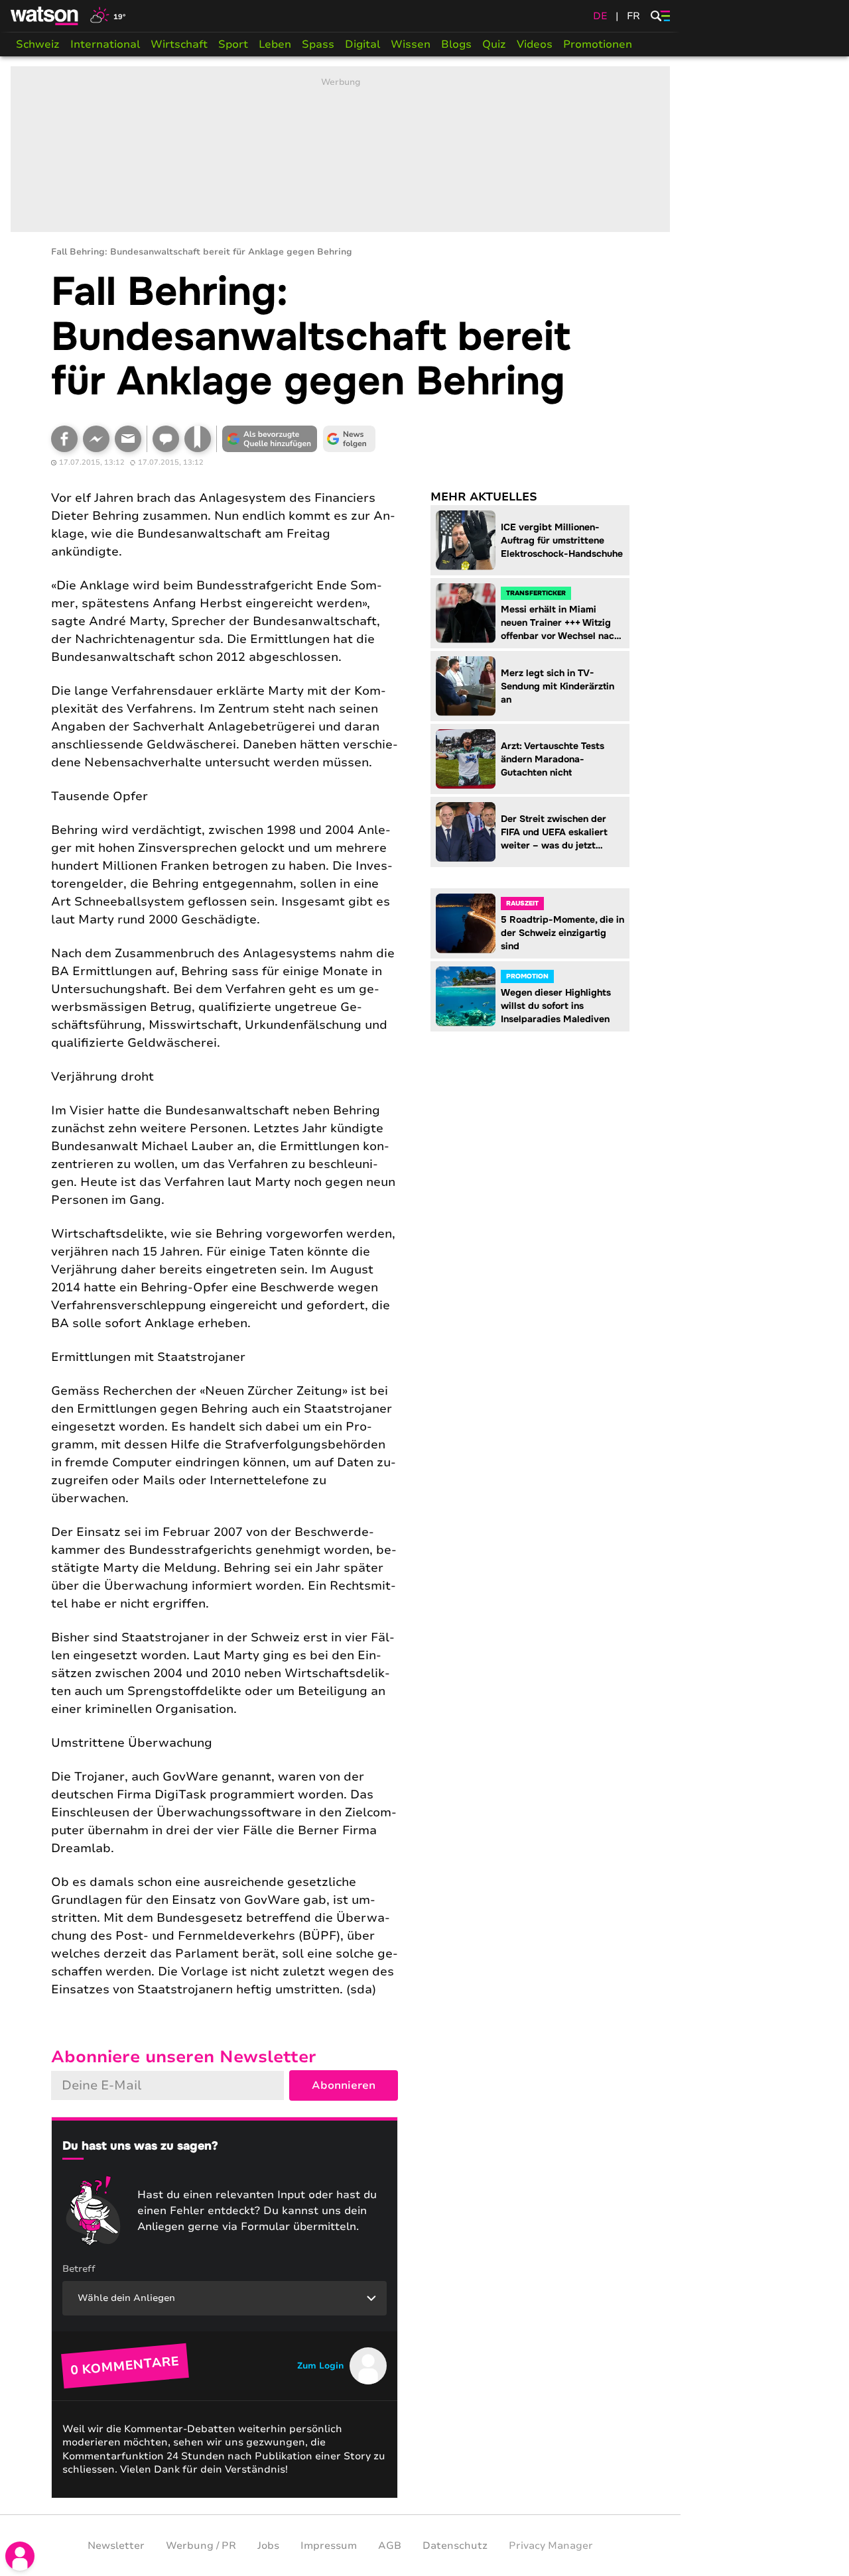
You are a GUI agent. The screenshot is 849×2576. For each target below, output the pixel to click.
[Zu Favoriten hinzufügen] (198, 439)
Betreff (79, 2269)
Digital (362, 44)
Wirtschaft (179, 44)
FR (633, 16)
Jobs (268, 2546)
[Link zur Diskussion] (166, 439)
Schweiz (38, 44)
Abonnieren (344, 2085)
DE (600, 16)
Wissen (411, 44)
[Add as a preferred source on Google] (270, 439)
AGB (390, 2546)
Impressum (329, 2546)
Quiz (494, 44)
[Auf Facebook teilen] (64, 439)
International (105, 44)
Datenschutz (455, 2546)
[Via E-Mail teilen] (128, 439)
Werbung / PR (201, 2546)
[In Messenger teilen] (96, 439)
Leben (275, 44)
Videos (535, 44)
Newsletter (116, 2546)
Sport (233, 44)
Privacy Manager (551, 2546)
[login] (20, 2556)
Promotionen (598, 44)
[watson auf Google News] (350, 439)
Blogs (456, 44)
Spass (318, 44)
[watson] (45, 16)
